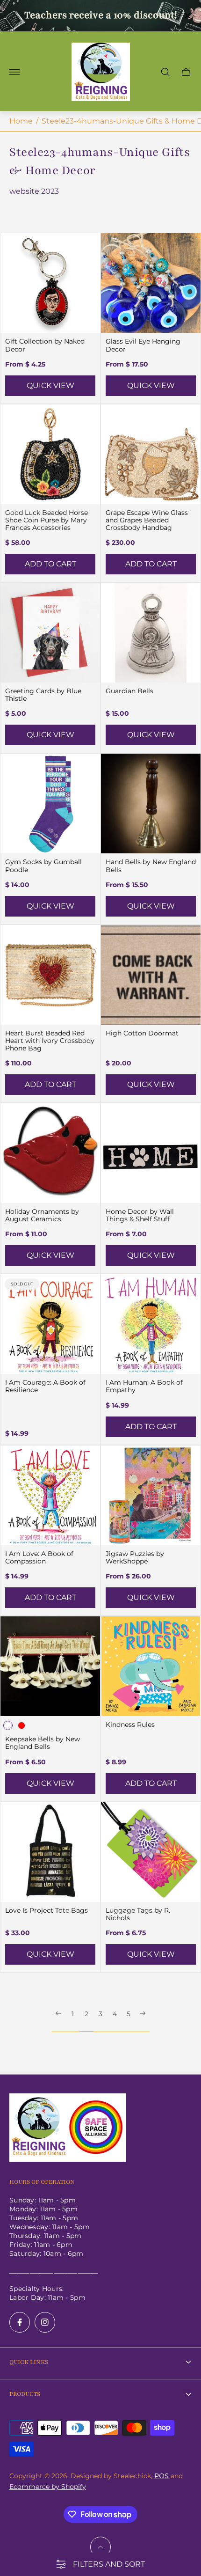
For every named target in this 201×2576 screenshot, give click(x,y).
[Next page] (143, 2021)
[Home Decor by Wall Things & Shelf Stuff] (151, 1153)
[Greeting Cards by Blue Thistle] (50, 633)
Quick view (50, 385)
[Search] (165, 72)
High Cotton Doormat (142, 1033)
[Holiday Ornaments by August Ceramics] (50, 1153)
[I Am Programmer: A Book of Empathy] (151, 1324)
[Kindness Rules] (151, 1666)
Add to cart (50, 564)
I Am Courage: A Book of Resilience (45, 1386)
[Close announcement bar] (187, 16)
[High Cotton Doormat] (151, 975)
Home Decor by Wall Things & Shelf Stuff (140, 1215)
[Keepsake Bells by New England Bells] (50, 1666)
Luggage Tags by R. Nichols (138, 1914)
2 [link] (86, 2014)
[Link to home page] (68, 2128)
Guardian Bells (129, 691)
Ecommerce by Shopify (48, 2487)
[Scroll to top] (100, 2547)
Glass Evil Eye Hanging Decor (143, 345)
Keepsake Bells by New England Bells (43, 1743)
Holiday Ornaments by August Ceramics (42, 1215)
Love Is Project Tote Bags (47, 1910)
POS (162, 2476)
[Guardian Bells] (151, 633)
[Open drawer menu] (14, 72)
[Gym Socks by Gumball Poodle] (50, 804)
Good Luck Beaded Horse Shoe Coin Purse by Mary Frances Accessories (47, 520)
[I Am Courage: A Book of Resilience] (50, 1324)
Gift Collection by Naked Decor (45, 345)
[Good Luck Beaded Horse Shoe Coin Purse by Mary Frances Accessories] (50, 454)
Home (21, 121)
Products (25, 2394)
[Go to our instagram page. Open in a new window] (45, 2322)
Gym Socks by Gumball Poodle (43, 866)
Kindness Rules (130, 1725)
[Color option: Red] (22, 1725)
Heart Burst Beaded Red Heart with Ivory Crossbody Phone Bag (50, 1041)
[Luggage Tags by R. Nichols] (151, 1852)
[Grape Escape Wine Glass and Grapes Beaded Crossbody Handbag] (151, 454)
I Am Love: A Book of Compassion (39, 1557)
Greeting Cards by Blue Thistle (43, 695)
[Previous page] (58, 2021)
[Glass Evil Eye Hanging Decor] (151, 283)
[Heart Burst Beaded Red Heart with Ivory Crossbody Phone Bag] (50, 975)
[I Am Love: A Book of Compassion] (50, 1495)
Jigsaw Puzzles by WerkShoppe (135, 1557)
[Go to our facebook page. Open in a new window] (20, 2322)
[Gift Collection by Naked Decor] (50, 283)
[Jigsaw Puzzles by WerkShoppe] (151, 1495)
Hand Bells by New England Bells (151, 866)
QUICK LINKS (29, 2362)
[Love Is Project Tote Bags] (50, 1852)
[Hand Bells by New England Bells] (151, 804)
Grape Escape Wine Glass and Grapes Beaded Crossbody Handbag (147, 520)
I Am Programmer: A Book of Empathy (144, 1386)
